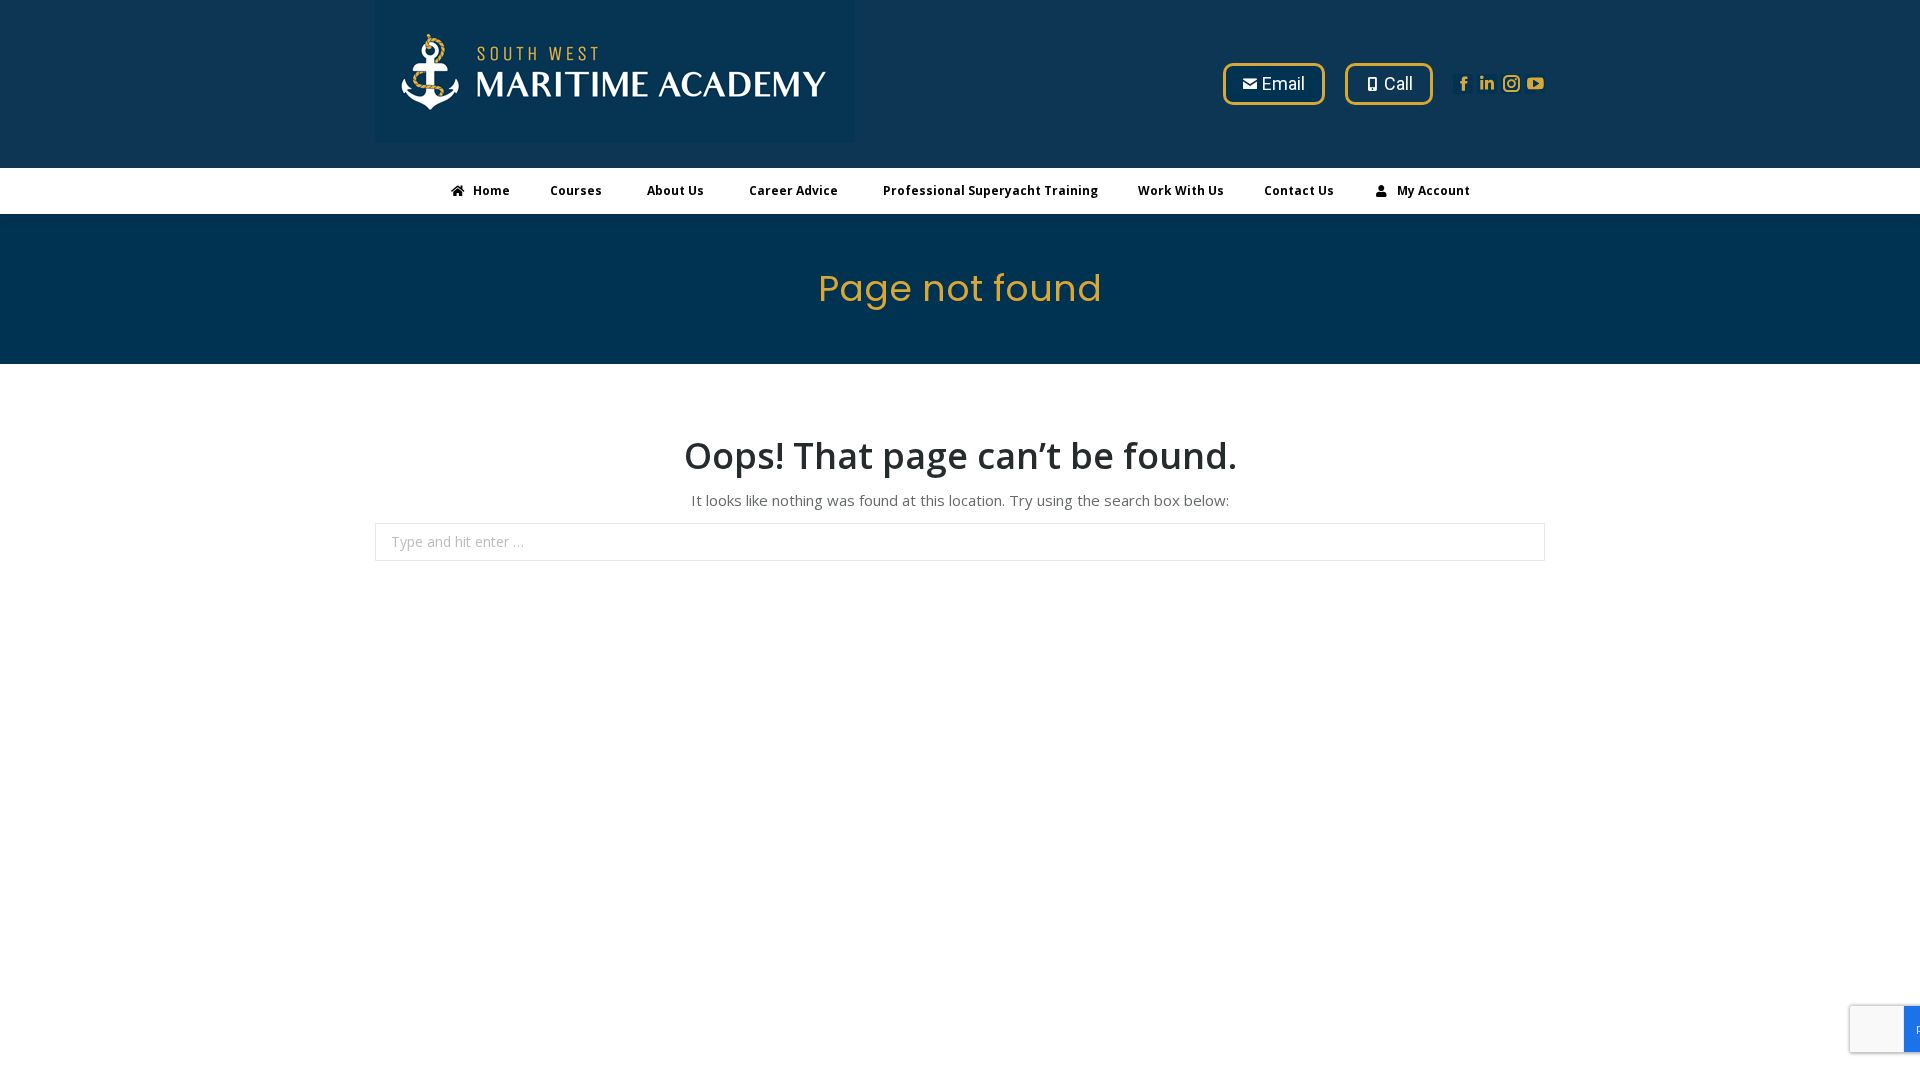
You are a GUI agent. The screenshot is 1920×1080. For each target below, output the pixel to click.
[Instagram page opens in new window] (1511, 84)
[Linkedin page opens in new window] (1487, 84)
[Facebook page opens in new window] (1463, 84)
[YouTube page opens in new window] (1535, 84)
